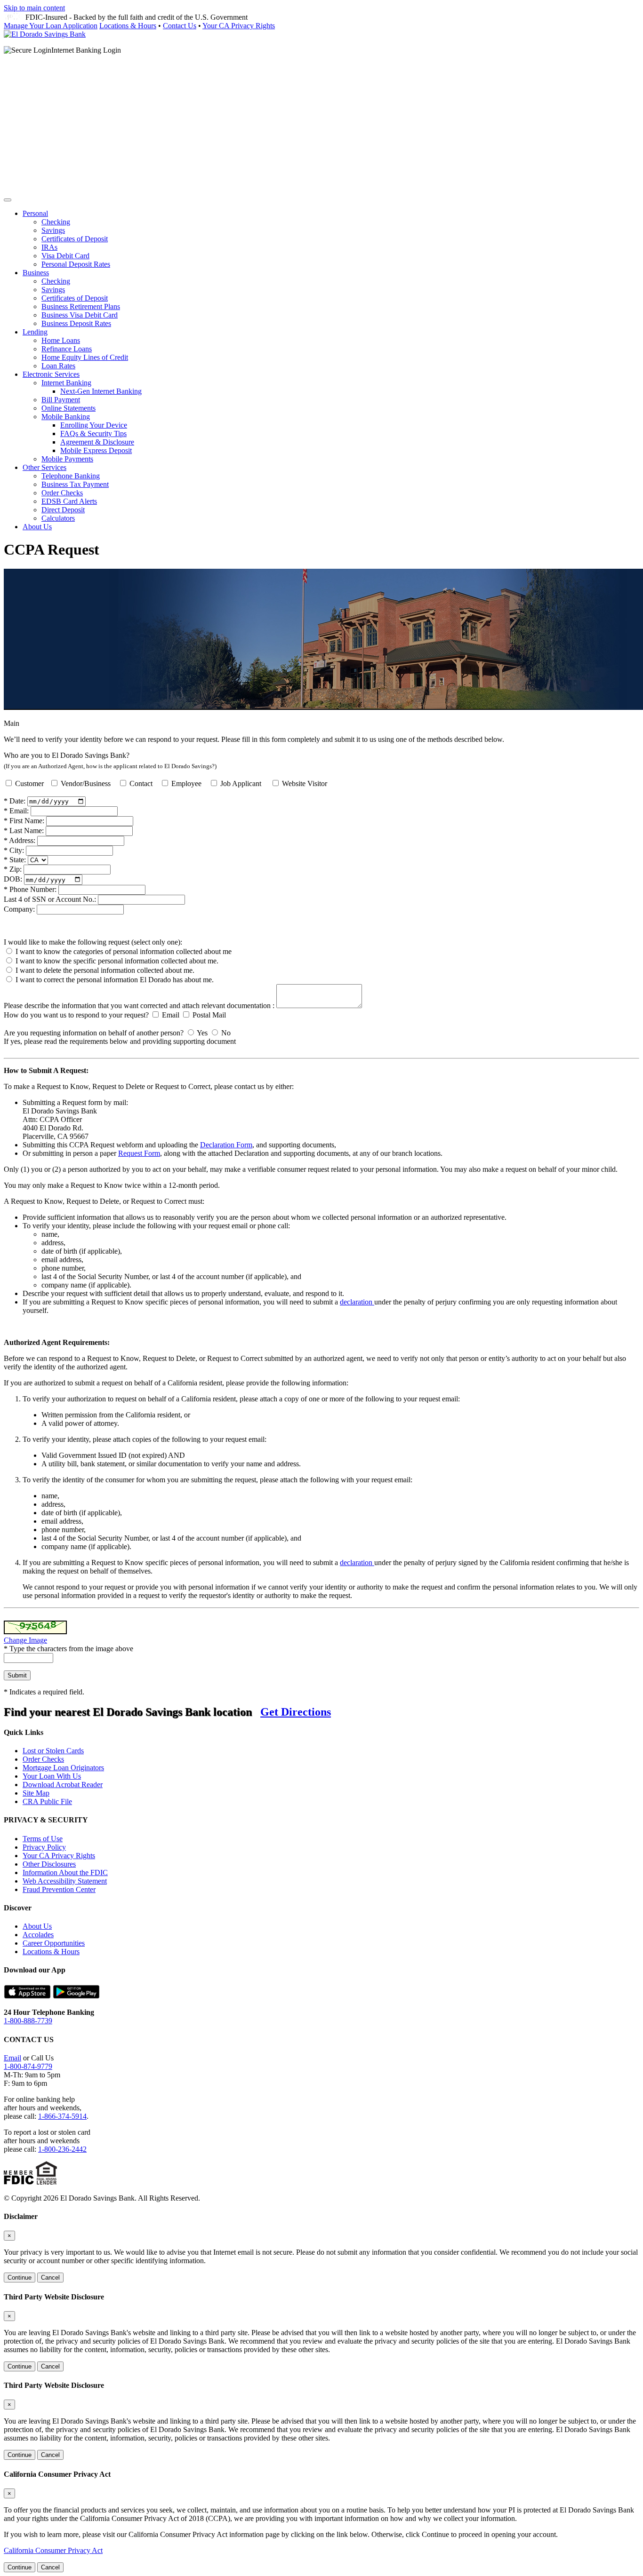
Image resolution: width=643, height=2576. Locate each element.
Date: (15, 801)
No (226, 1033)
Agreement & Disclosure (97, 442)
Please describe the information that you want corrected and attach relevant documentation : (139, 1006)
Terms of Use (43, 1839)
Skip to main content (34, 8)
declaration (357, 1302)
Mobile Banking (66, 417)
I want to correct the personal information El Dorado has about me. (115, 980)
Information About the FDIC (65, 1872)
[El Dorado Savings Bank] (45, 34)
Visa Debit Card (65, 256)
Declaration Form (226, 1145)
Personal (35, 213)
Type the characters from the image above (68, 1649)
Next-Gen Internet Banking (101, 391)
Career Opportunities (54, 1943)
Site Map (36, 1793)
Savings (53, 230)
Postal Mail (209, 1015)
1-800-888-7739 (28, 2021)
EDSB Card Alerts (69, 501)
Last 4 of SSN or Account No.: (50, 899)
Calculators (58, 518)
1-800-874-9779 (28, 2066)
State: (15, 860)
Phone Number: (30, 889)
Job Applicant (241, 783)
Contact (141, 783)
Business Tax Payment (75, 484)
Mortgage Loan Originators (63, 1768)
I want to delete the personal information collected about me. (105, 970)
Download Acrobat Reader (63, 1785)
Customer (31, 783)
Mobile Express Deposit (96, 450)
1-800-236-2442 (62, 2149)
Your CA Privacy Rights (239, 26)
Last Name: (24, 831)
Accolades (38, 1935)
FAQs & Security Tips (93, 433)
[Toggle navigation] (8, 200)
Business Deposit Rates (76, 323)
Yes (202, 1033)
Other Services (44, 467)
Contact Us (180, 26)
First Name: (24, 821)
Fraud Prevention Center (59, 1889)
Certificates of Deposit (75, 239)
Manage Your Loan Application (51, 26)
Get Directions (296, 1712)
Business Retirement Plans (81, 306)
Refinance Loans (67, 349)
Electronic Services (51, 374)
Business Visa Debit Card (80, 315)
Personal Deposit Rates (76, 264)
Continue (20, 2278)
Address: (20, 840)
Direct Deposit (63, 510)
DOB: (13, 879)
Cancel (50, 2278)
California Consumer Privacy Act (53, 2550)
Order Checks (62, 493)
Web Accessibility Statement (65, 1881)
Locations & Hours (128, 26)
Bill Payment (61, 400)
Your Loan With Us (52, 1776)
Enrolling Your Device (94, 425)
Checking (56, 222)
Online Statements (68, 408)
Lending (35, 332)
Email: (16, 811)
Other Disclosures (49, 1864)
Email (171, 1015)
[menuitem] (331, 239)
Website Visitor (305, 783)
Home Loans (61, 340)
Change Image (25, 1640)
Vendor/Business (86, 783)
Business (36, 273)
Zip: (13, 869)
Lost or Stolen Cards (53, 1751)
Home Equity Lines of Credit (85, 357)
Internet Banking (66, 383)
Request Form (139, 1153)
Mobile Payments (67, 459)
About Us (37, 527)
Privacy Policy (44, 1847)
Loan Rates (58, 366)
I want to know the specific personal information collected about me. (117, 961)
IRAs (49, 247)
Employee (186, 783)
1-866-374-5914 (62, 2116)
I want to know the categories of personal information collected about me (124, 951)
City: (14, 850)
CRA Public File (47, 1801)
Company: (19, 909)
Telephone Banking (71, 476)
